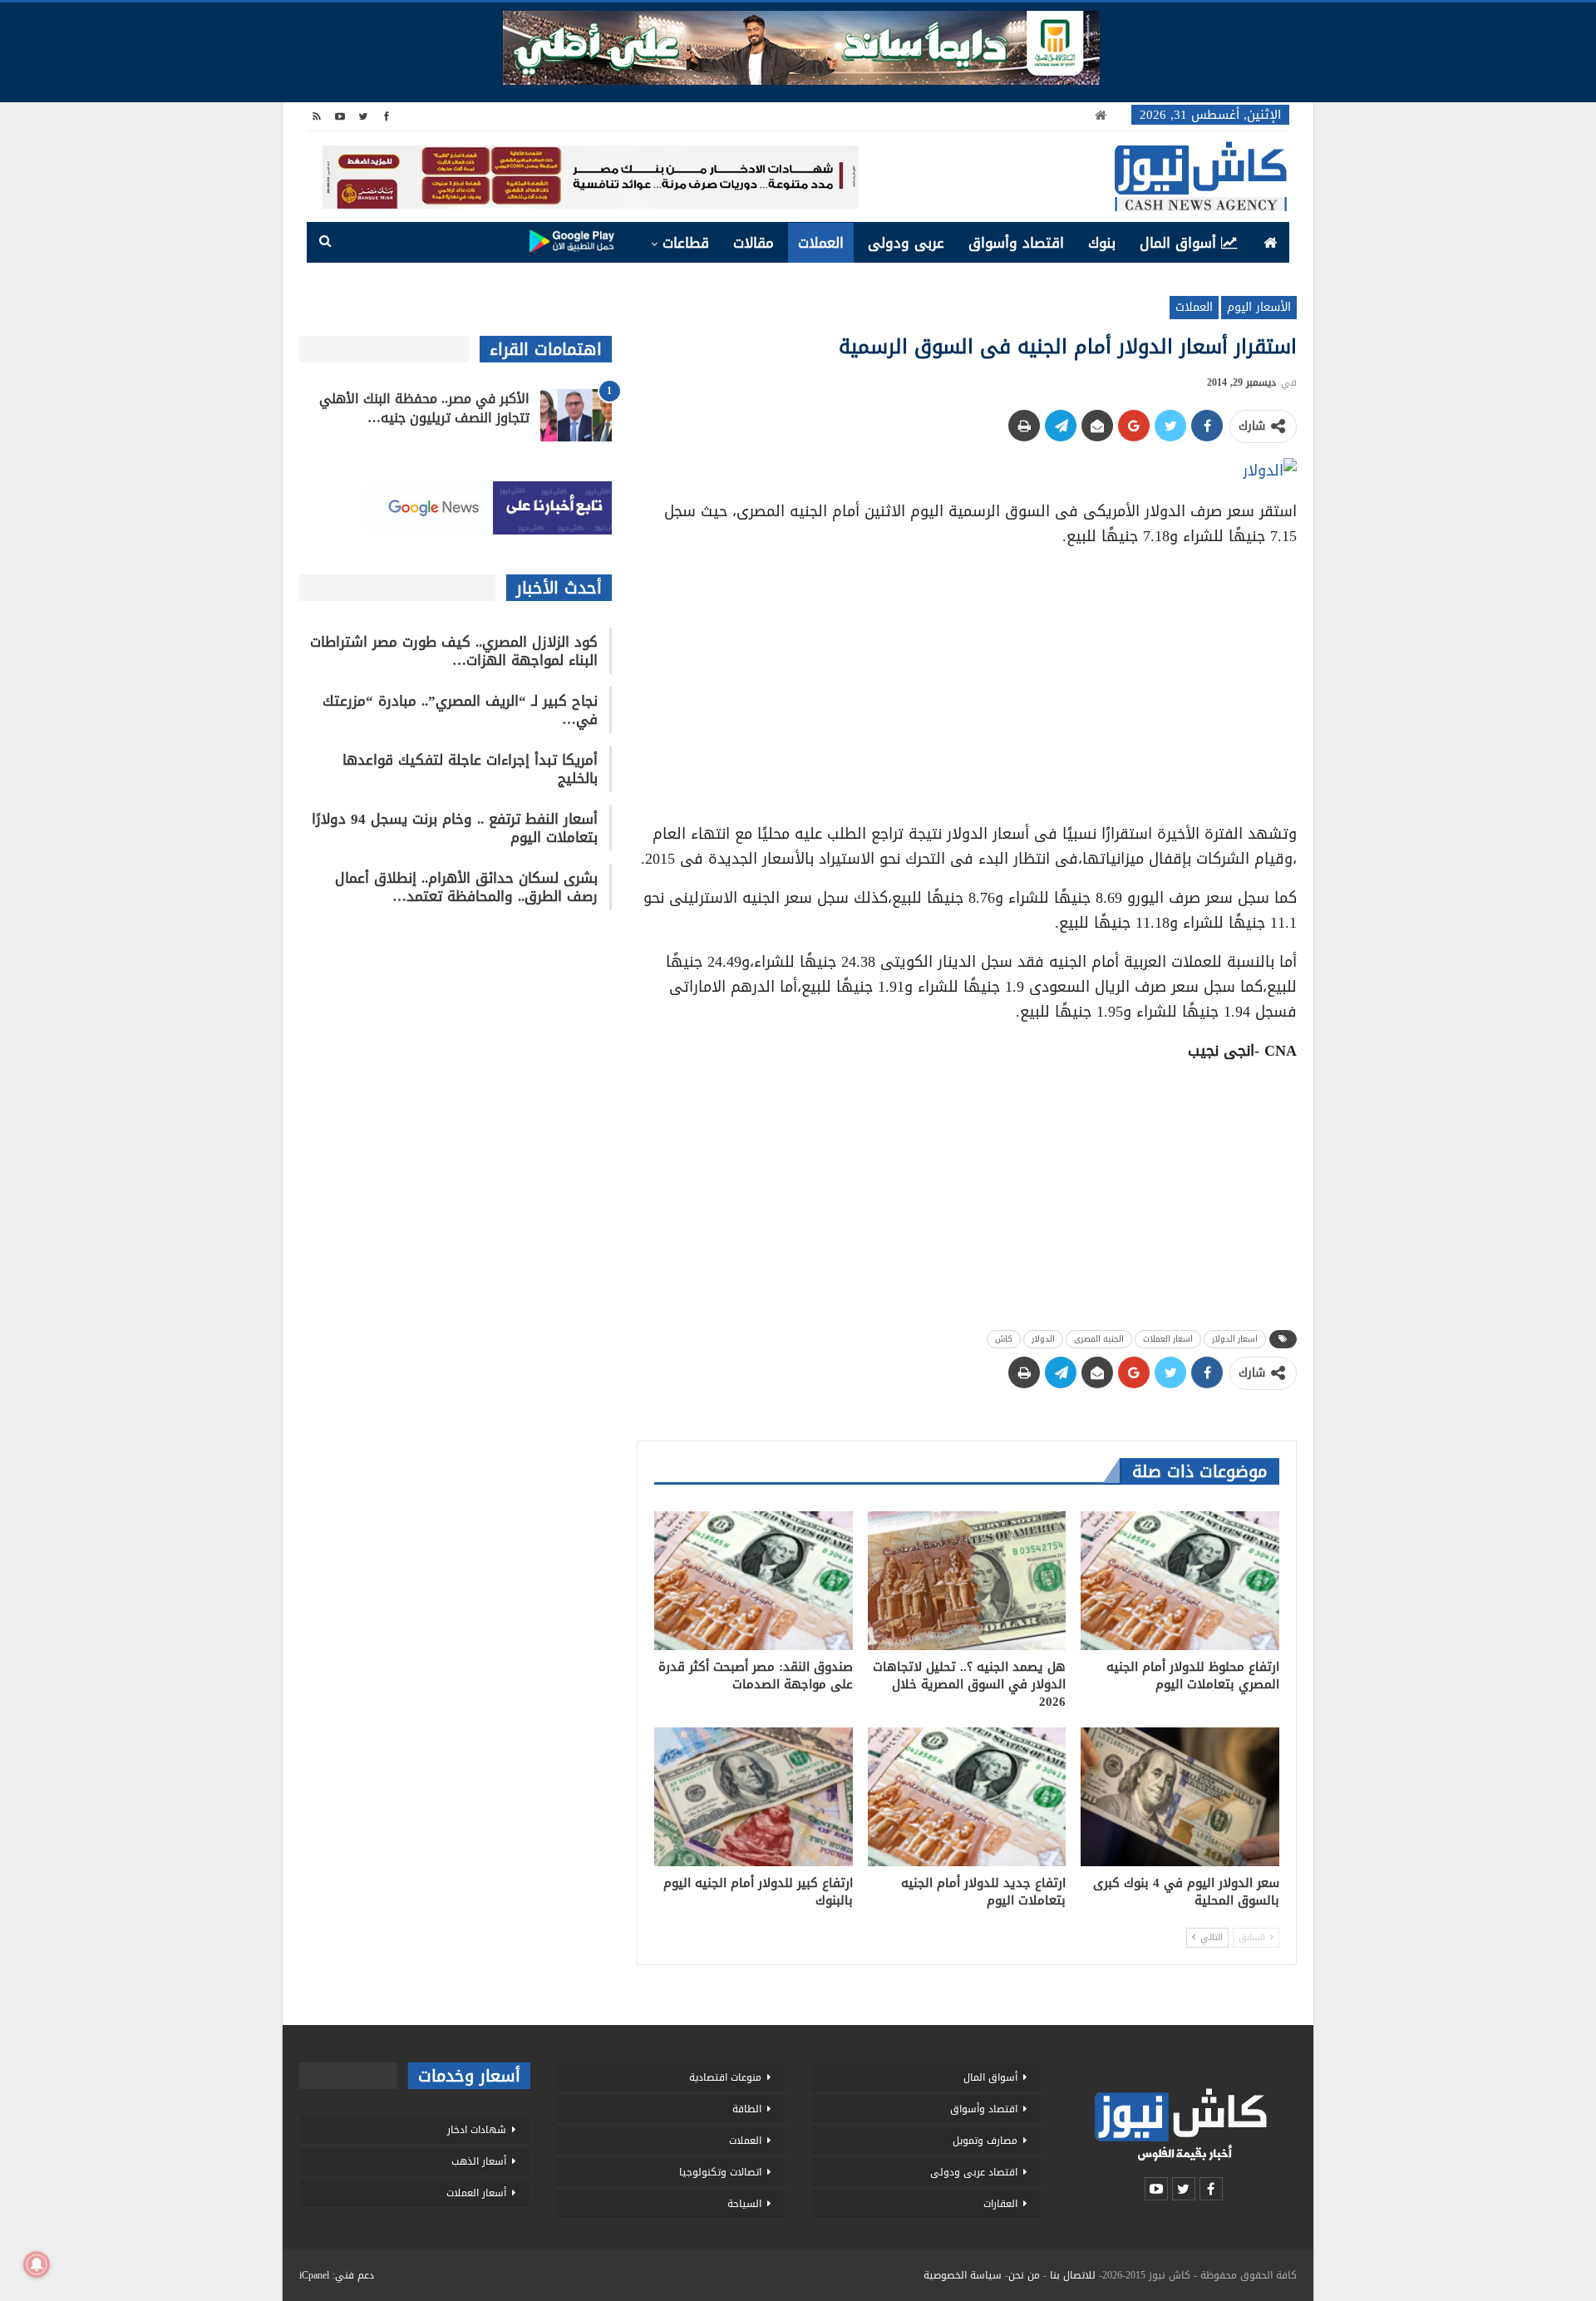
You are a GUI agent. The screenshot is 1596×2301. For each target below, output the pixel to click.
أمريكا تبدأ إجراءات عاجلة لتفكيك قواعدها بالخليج (470, 769)
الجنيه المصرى (1099, 1339)
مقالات (754, 243)
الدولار (1043, 1339)
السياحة (744, 2204)
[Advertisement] (967, 679)
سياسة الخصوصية (963, 2275)
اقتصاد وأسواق (1016, 243)
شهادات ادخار (477, 2130)
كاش (1004, 1339)
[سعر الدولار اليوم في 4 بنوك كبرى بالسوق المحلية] (1180, 1797)
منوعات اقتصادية (725, 2077)
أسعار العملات (476, 2193)
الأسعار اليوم (1259, 307)
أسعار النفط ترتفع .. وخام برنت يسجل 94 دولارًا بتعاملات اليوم (455, 828)
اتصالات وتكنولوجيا (720, 2172)
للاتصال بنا (1073, 2275)
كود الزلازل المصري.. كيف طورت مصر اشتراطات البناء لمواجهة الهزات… (454, 651)
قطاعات (686, 243)
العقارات (1000, 2204)
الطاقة (747, 2109)
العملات (821, 243)
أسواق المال (1178, 243)
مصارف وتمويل (985, 2141)
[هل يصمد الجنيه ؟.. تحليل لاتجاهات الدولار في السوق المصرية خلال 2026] (967, 1581)
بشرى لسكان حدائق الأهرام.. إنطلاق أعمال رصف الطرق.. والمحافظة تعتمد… (466, 887)
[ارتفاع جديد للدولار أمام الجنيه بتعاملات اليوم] (967, 1797)
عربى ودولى (906, 243)
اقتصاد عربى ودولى (974, 2172)
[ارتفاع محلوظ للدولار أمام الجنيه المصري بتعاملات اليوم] (1180, 1581)
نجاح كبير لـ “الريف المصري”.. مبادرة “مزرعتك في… (460, 710)
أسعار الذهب (479, 2161)
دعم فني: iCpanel (337, 2275)
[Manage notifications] (37, 2264)
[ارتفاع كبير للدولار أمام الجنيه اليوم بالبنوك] (754, 1797)
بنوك (1102, 243)
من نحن (1024, 2275)
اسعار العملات (1168, 1339)
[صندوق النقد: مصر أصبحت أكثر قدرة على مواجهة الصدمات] (754, 1581)
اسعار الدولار (1235, 1339)
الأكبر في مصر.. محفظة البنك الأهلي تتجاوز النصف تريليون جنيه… (424, 408)
